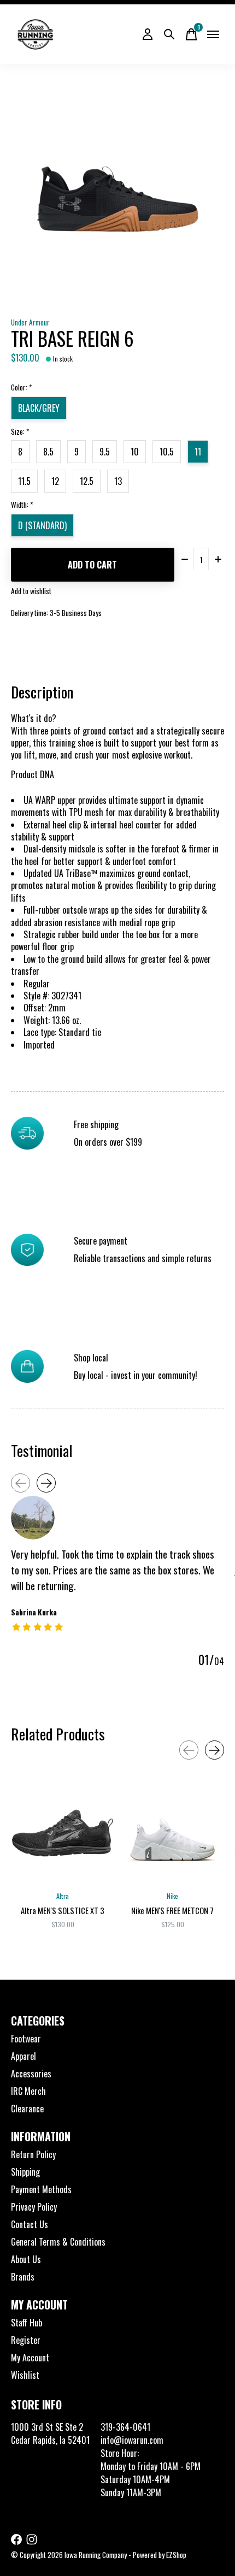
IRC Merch (28, 2091)
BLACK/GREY (39, 408)
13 (118, 481)
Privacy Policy (34, 2207)
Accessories (31, 2074)
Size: (20, 431)
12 (55, 481)
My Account (30, 2358)
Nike (172, 1896)
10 (135, 452)
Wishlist (25, 2375)
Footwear (26, 2039)
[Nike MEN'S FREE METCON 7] (172, 1833)
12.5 (87, 481)
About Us (26, 2259)
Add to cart (92, 565)
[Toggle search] (169, 34)
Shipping (25, 2172)
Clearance (27, 2109)
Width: (22, 505)
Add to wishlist (31, 591)
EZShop (176, 2555)
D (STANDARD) (42, 525)
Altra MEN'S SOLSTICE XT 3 (63, 1911)
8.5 (48, 452)
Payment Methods (41, 2189)
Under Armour (30, 322)
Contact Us (30, 2224)
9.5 (105, 452)
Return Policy (33, 2154)
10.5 (167, 452)
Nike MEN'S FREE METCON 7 (172, 1911)
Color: (21, 387)
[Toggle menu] (213, 34)
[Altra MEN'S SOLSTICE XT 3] (63, 1833)
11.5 (24, 481)
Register (26, 2340)
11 (198, 452)
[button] (117, 781)
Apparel (23, 2056)
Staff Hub (27, 2323)
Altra (63, 1896)
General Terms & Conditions (58, 2242)
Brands (23, 2277)
